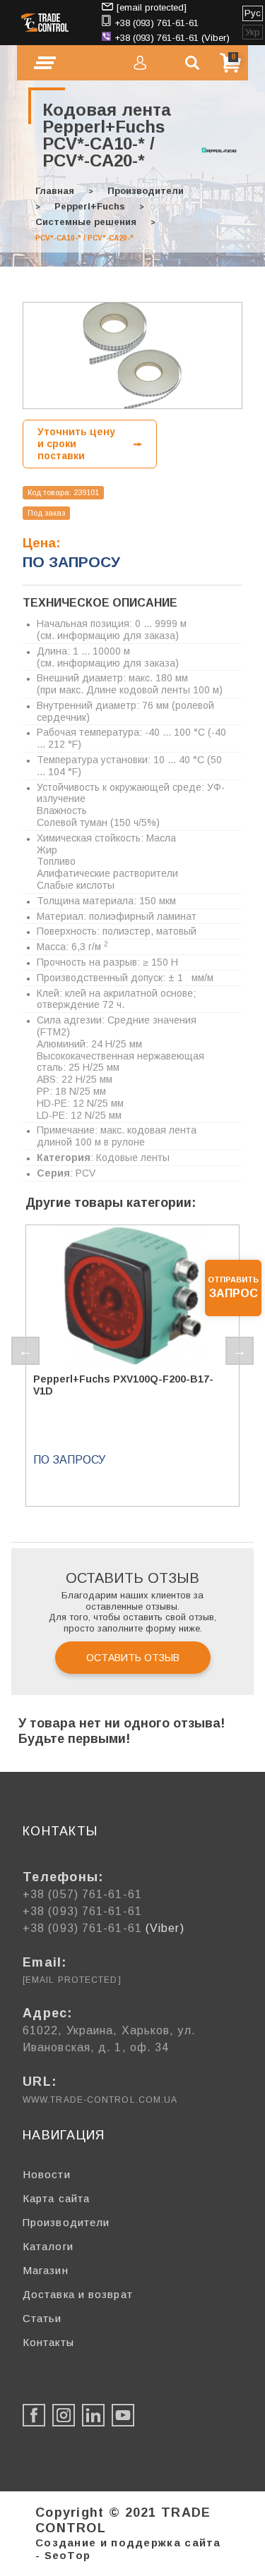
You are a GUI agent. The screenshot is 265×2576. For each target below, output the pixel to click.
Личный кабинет (140, 63)
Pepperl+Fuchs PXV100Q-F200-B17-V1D (123, 1385)
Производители (146, 191)
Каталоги (48, 2246)
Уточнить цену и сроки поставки (76, 444)
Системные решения (86, 222)
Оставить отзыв (133, 1658)
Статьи (42, 2318)
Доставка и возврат (78, 2294)
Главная (55, 191)
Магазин (46, 2270)
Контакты (48, 2342)
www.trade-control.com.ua (100, 2100)
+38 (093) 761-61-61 (157, 23)
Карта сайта (56, 2198)
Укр (253, 32)
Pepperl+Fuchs (90, 206)
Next (240, 1351)
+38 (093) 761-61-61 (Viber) (172, 38)
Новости (47, 2174)
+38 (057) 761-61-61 (82, 1894)
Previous (25, 1351)
